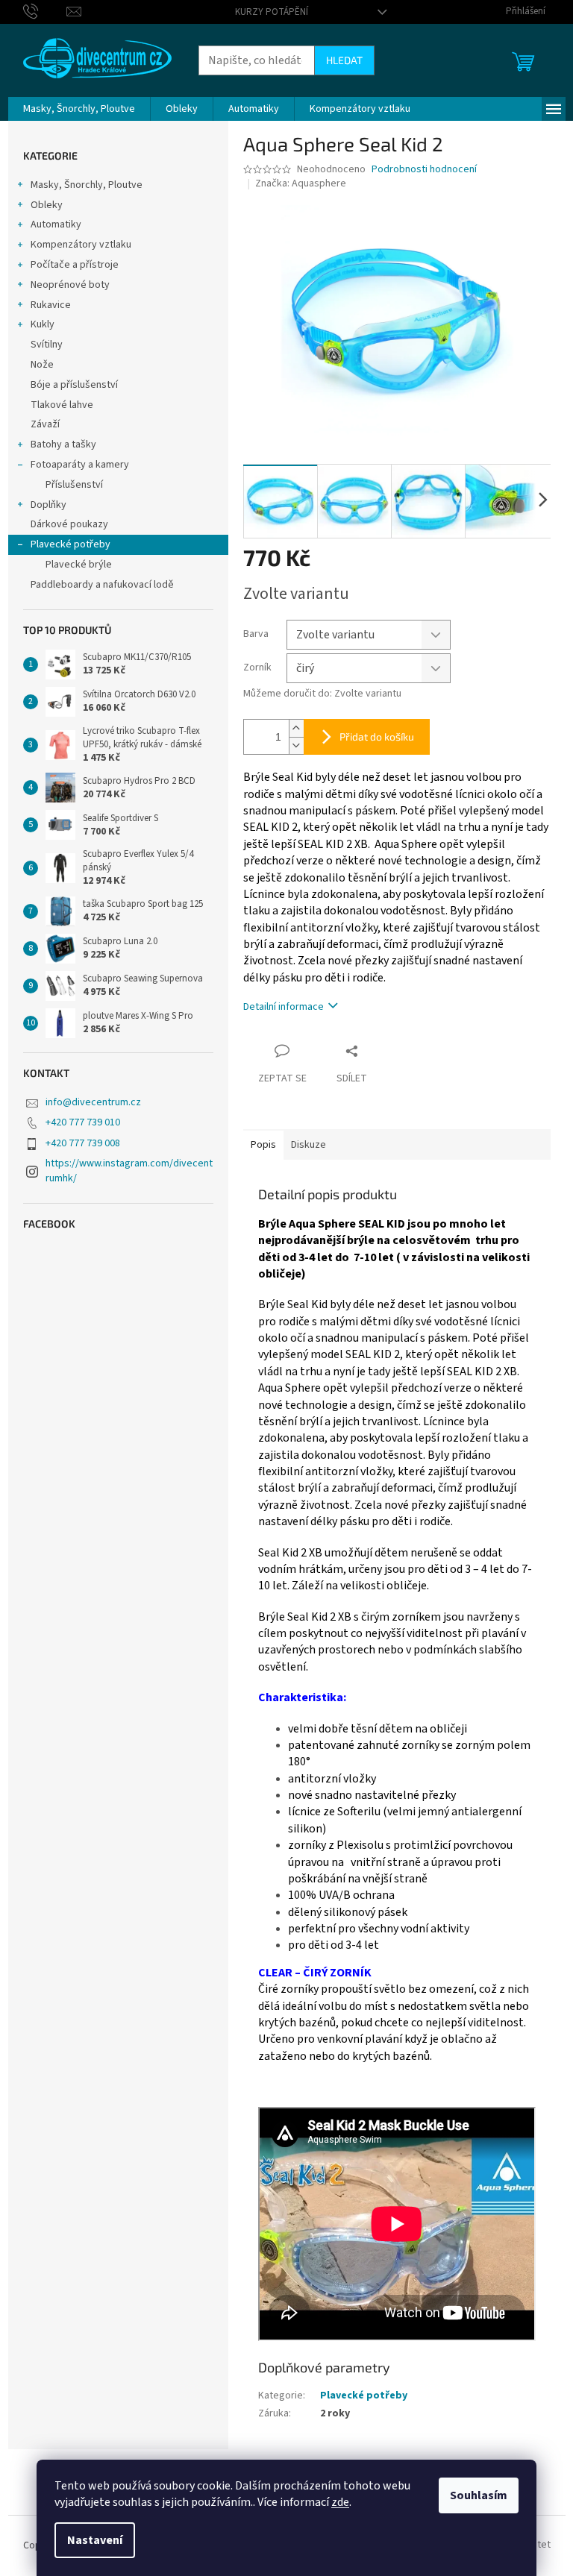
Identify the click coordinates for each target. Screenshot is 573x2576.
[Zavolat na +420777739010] (45, 11)
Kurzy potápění (272, 12)
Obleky (47, 205)
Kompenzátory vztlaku (81, 245)
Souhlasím (479, 2495)
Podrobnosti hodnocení (424, 170)
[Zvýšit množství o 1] (296, 728)
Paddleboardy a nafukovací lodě (102, 585)
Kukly (43, 324)
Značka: (301, 183)
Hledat (344, 60)
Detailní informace (284, 1007)
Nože (42, 365)
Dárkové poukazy (69, 524)
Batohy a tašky (63, 444)
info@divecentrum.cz (93, 1102)
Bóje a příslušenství (74, 385)
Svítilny (47, 345)
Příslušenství (74, 485)
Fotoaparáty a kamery (80, 465)
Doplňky (48, 505)
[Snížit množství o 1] (296, 745)
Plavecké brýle (79, 565)
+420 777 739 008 (83, 1143)
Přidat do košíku (377, 736)
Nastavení (95, 2540)
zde (340, 2502)
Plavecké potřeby (71, 544)
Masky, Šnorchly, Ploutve (87, 185)
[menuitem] (79, 109)
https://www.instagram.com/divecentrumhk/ (129, 1171)
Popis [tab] (263, 1145)
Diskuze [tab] (309, 1145)
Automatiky (56, 224)
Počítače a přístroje (75, 265)
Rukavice (51, 305)
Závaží (45, 424)
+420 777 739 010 (83, 1122)
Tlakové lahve (62, 405)
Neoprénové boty (70, 285)
